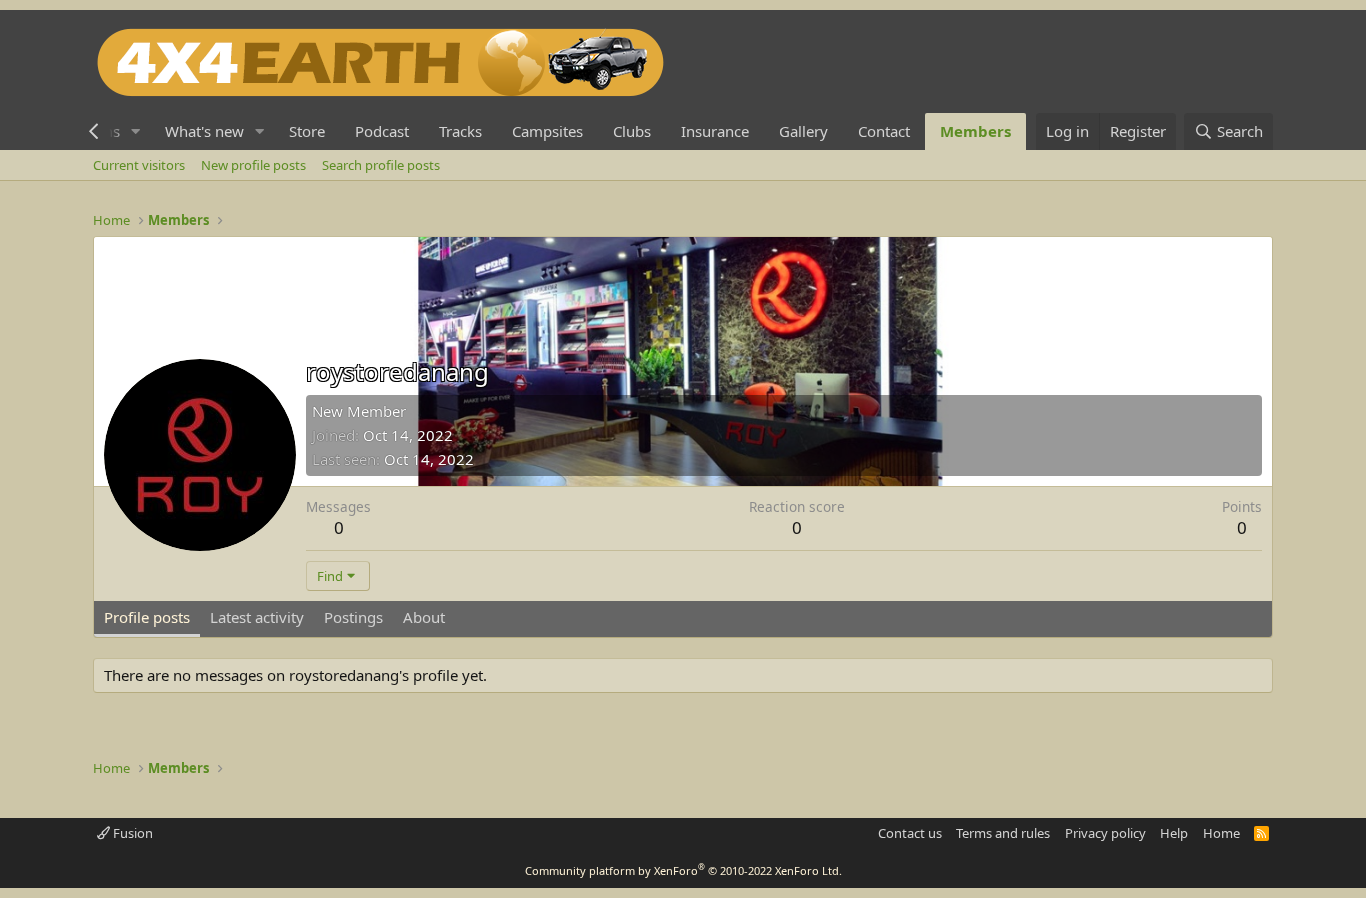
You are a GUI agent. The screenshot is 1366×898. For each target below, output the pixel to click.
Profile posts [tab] (147, 617)
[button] (136, 131)
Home (1221, 833)
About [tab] (424, 617)
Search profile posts (381, 165)
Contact (884, 131)
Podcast (382, 131)
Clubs (632, 131)
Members (975, 131)
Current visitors (139, 165)
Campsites (547, 131)
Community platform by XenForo (683, 870)
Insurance (715, 131)
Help (1174, 833)
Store (307, 131)
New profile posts (253, 165)
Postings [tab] (353, 617)
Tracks (460, 131)
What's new (204, 131)
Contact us (910, 833)
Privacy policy (1105, 833)
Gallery (803, 131)
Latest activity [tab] (257, 617)
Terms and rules (1003, 833)
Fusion (131, 833)
